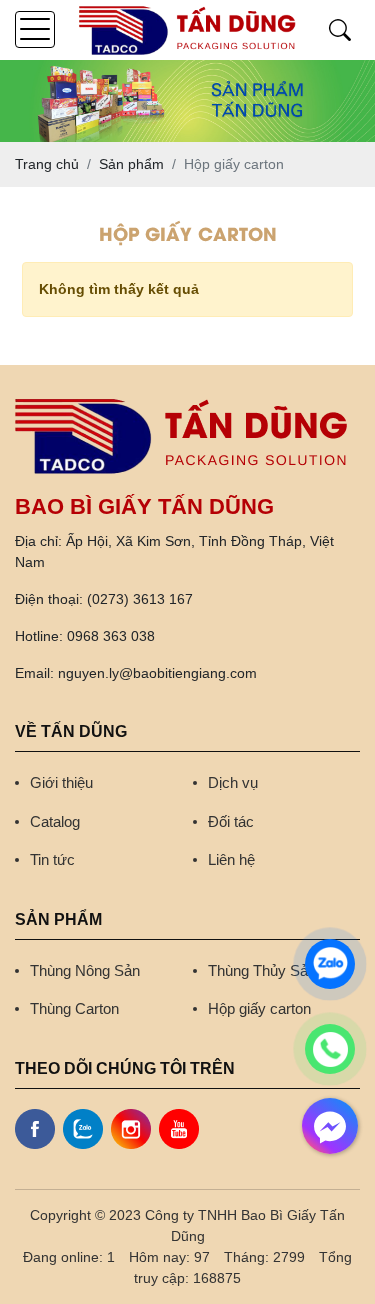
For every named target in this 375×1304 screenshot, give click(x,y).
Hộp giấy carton (259, 1008)
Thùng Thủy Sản (262, 970)
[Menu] (35, 29)
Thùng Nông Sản (85, 970)
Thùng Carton (74, 1008)
